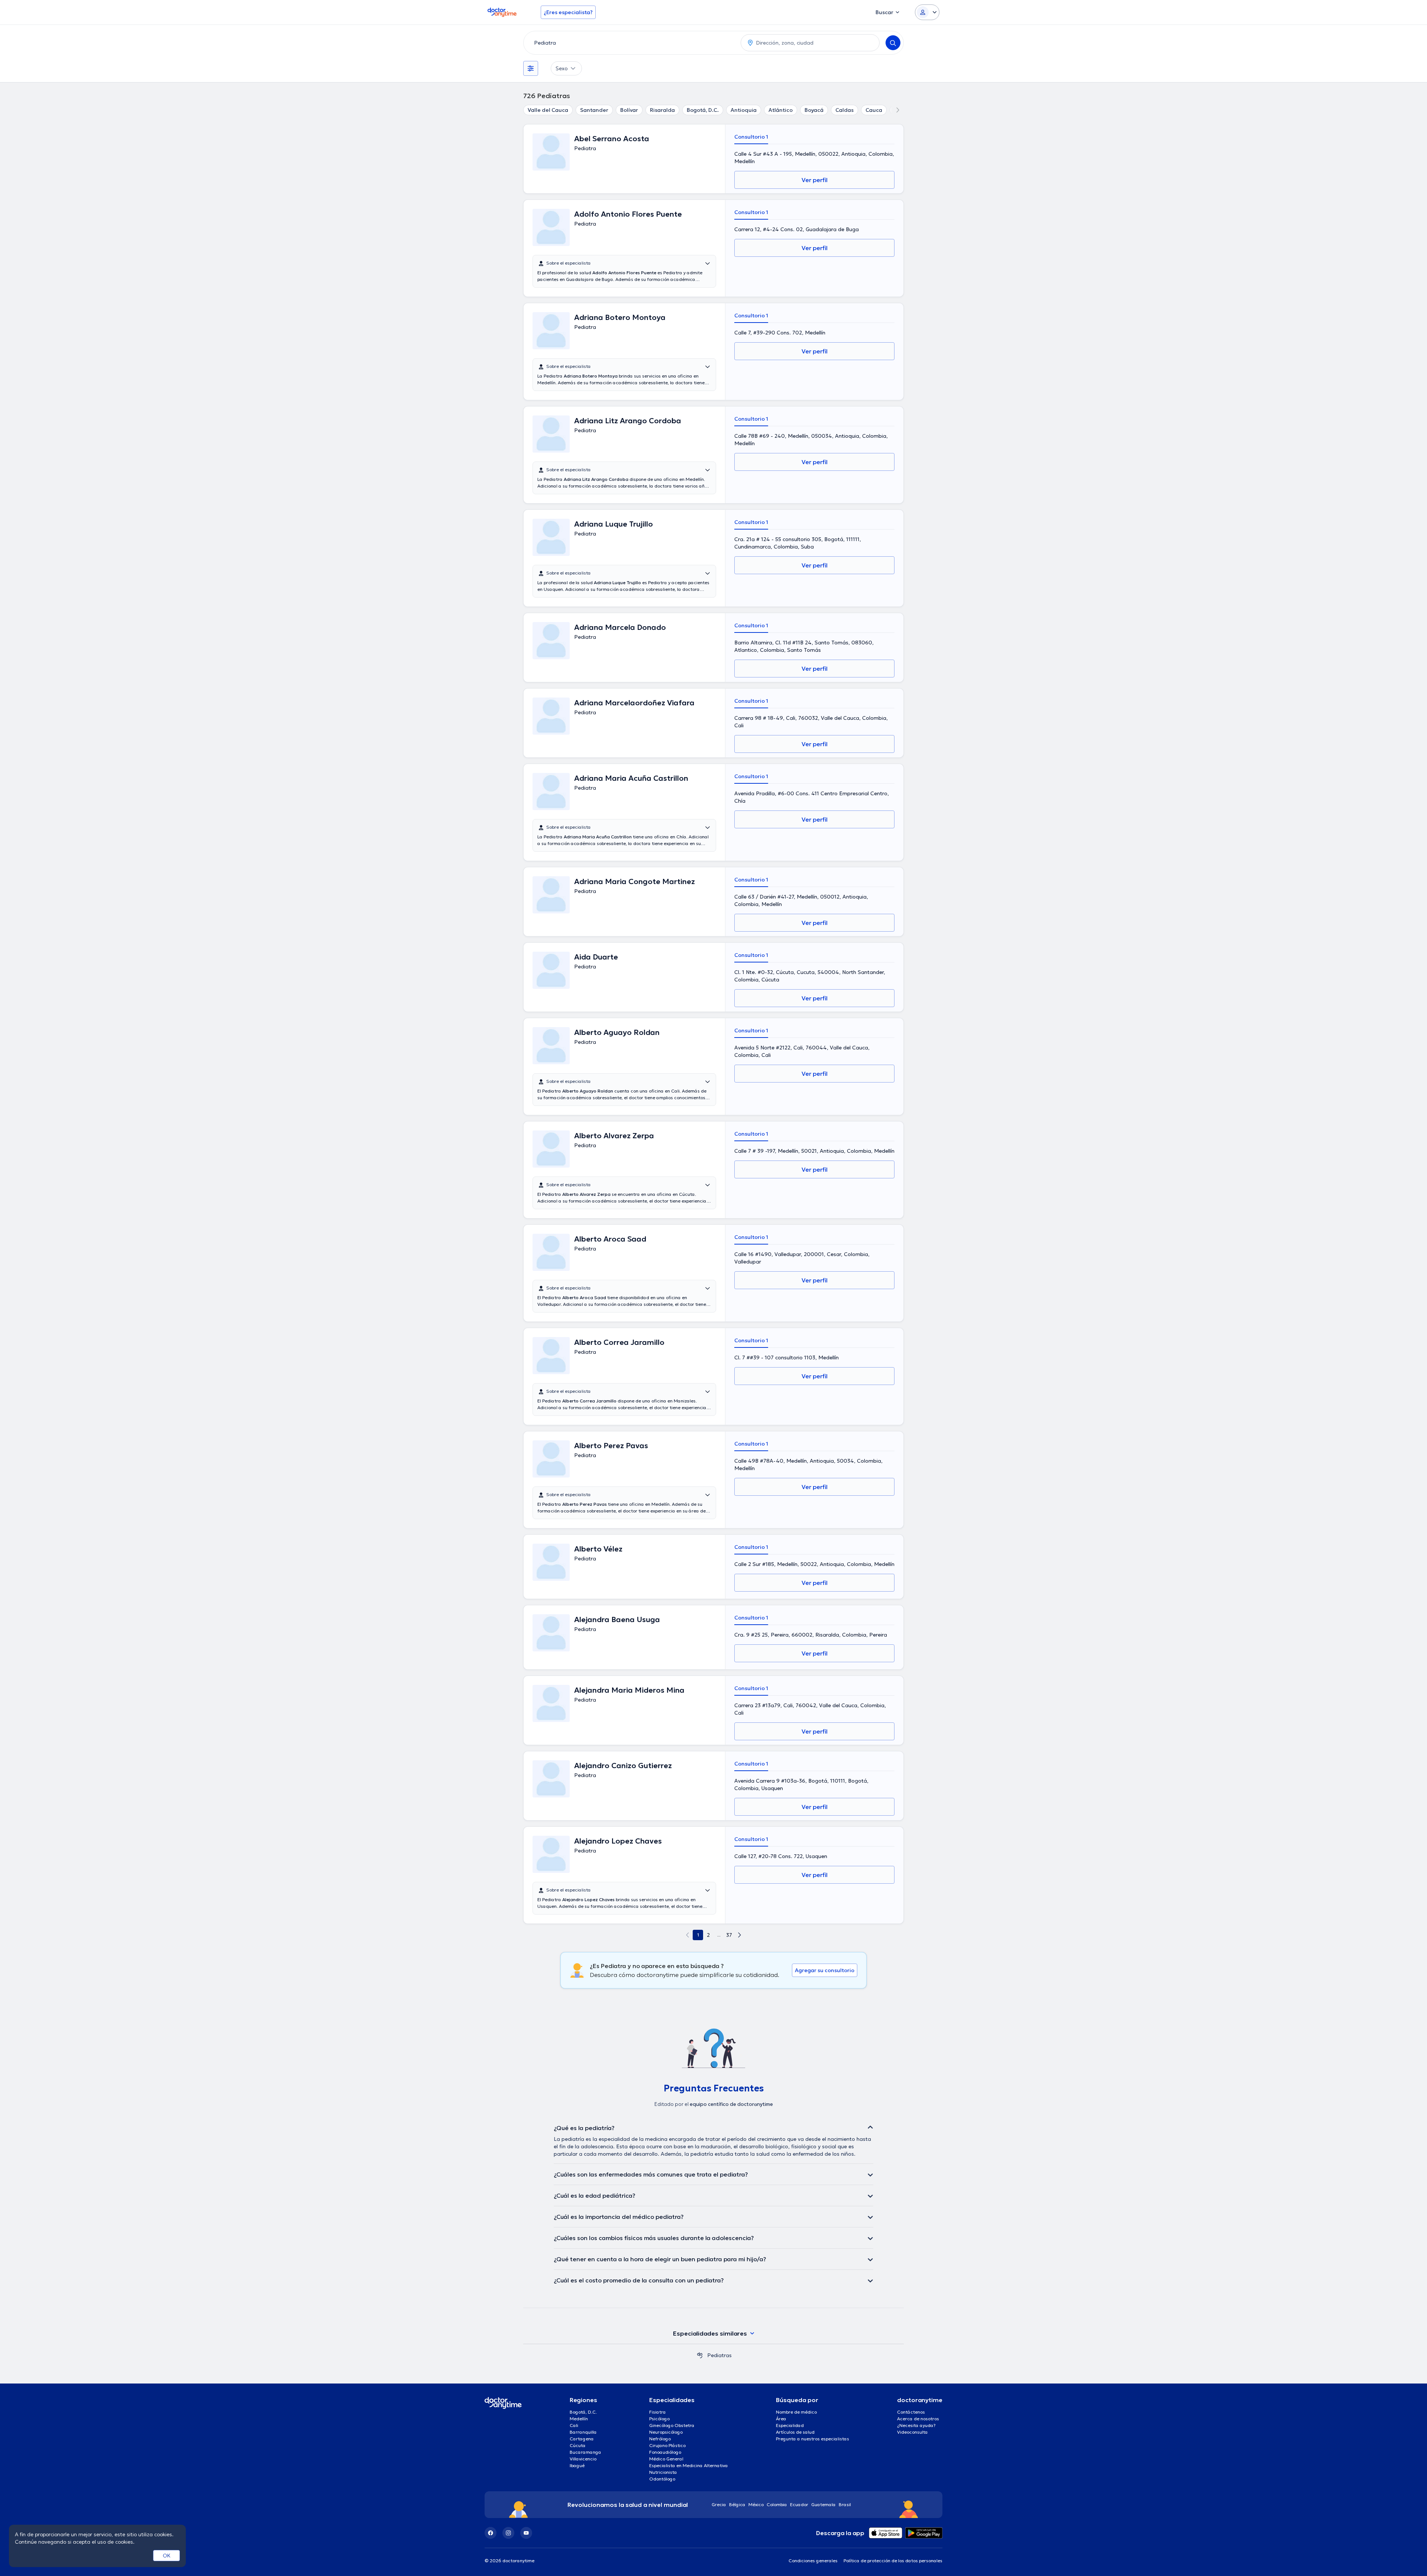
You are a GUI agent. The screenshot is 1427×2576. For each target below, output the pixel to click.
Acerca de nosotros (918, 2419)
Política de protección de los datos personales (893, 2561)
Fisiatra (658, 2412)
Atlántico (781, 110)
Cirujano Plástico (667, 2445)
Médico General (666, 2459)
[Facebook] (491, 2533)
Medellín (579, 2419)
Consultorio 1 (751, 137)
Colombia (777, 2504)
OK (167, 2556)
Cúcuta (578, 2445)
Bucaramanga (585, 2452)
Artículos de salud (795, 2432)
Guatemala (823, 2504)
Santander (594, 110)
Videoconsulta (912, 2432)
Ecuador (799, 2504)
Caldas (844, 110)
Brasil (845, 2504)
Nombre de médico (796, 2412)
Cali (574, 2425)
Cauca (874, 110)
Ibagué (577, 2465)
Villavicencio (583, 2459)
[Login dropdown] (927, 12)
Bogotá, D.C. (703, 110)
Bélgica (737, 2504)
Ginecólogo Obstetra (672, 2425)
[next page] (740, 1935)
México (756, 2504)
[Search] (893, 43)
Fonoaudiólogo (665, 2452)
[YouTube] (526, 2533)
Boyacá (814, 110)
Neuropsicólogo (666, 2432)
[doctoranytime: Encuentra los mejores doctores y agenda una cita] (700, 2355)
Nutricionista (663, 2472)
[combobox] (631, 43)
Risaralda (662, 110)
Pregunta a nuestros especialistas (813, 2439)
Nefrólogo (660, 2439)
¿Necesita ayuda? (916, 2425)
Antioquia (744, 110)
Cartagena (582, 2439)
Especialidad (790, 2425)
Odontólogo (662, 2479)
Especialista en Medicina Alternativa (689, 2465)
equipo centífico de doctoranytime (731, 2104)
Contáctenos (911, 2412)
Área (781, 2419)
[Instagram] (508, 2533)
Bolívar (629, 110)
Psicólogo (659, 2419)
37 (729, 1935)
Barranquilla (583, 2432)
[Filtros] (531, 68)
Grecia (719, 2504)
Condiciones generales (813, 2561)
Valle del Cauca (548, 110)
